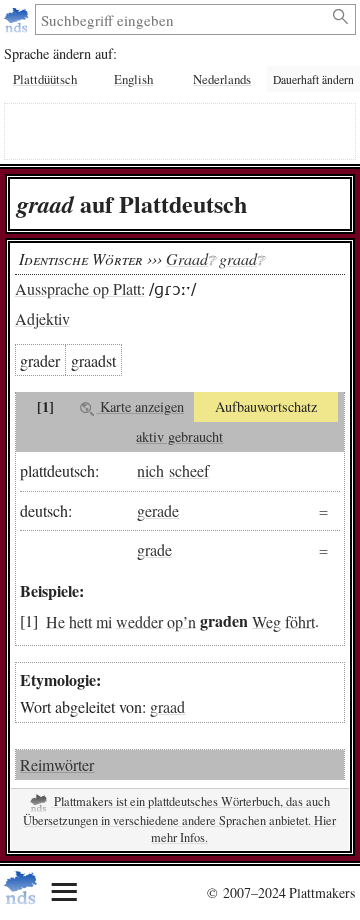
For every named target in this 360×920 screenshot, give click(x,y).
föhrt (300, 620)
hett (80, 620)
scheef (189, 470)
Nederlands (222, 79)
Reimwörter (57, 764)
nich (150, 470)
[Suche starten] (341, 17)
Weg (266, 620)
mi (104, 620)
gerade (158, 510)
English (133, 79)
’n (189, 620)
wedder (139, 620)
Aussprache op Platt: (80, 288)
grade (154, 549)
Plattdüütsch (45, 79)
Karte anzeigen (140, 406)
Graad (187, 258)
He (55, 620)
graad (167, 706)
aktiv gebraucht (179, 436)
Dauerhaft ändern (313, 79)
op (175, 620)
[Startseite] (18, 19)
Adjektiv (42, 318)
